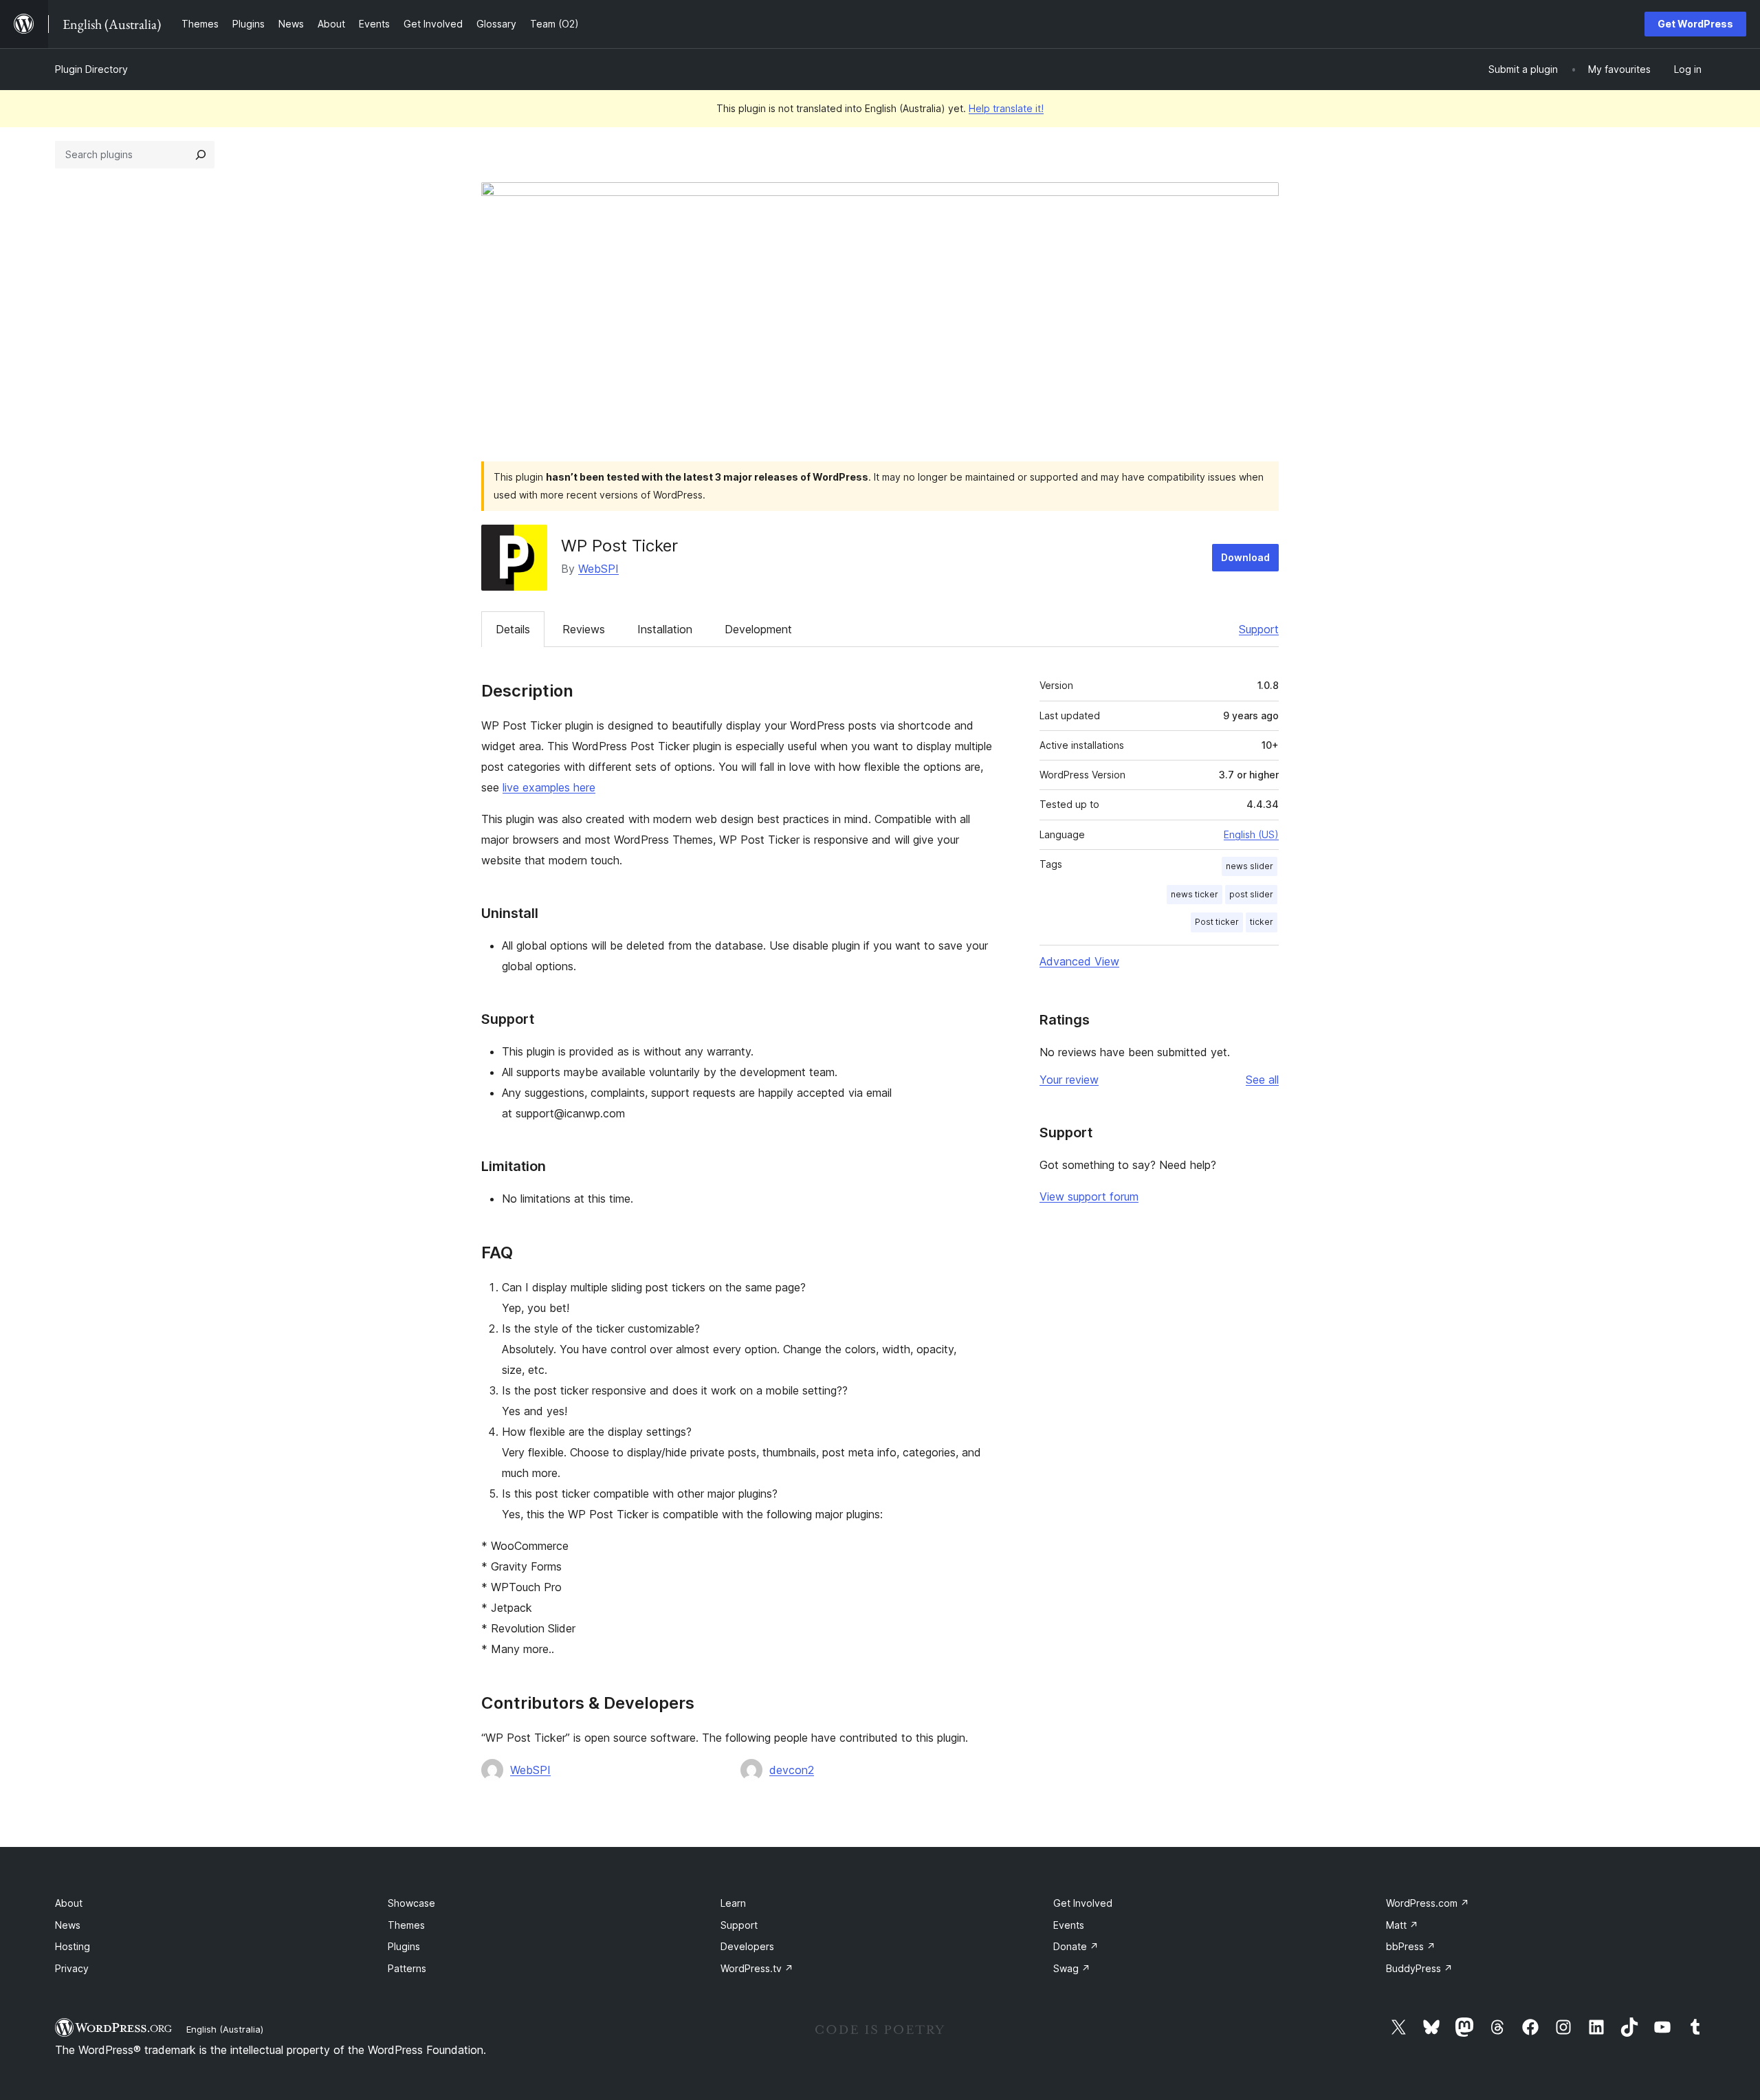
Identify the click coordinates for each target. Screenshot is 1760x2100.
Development (758, 629)
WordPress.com (1428, 1903)
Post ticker (1217, 922)
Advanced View (1079, 961)
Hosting (73, 1946)
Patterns (407, 1968)
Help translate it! (1006, 108)
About (69, 1903)
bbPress (1411, 1946)
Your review (1069, 1080)
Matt (1402, 1925)
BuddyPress (1419, 1968)
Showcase (411, 1903)
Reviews (584, 629)
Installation (665, 629)
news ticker (1195, 894)
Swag (1072, 1968)
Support (1259, 629)
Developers (747, 1946)
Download (1245, 557)
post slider (1251, 894)
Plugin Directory (91, 69)
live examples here (549, 787)
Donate (1076, 1946)
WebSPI (598, 569)
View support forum (1089, 1196)
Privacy (72, 1968)
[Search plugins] (201, 155)
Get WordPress (1695, 24)
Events (1069, 1925)
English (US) (1251, 834)
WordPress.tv (757, 1968)
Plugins (404, 1946)
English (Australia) (225, 2029)
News (68, 1925)
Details (513, 629)
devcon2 (792, 1770)
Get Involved (1083, 1903)
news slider (1250, 866)
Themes (406, 1925)
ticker (1262, 922)
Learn (733, 1903)
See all (1262, 1080)
